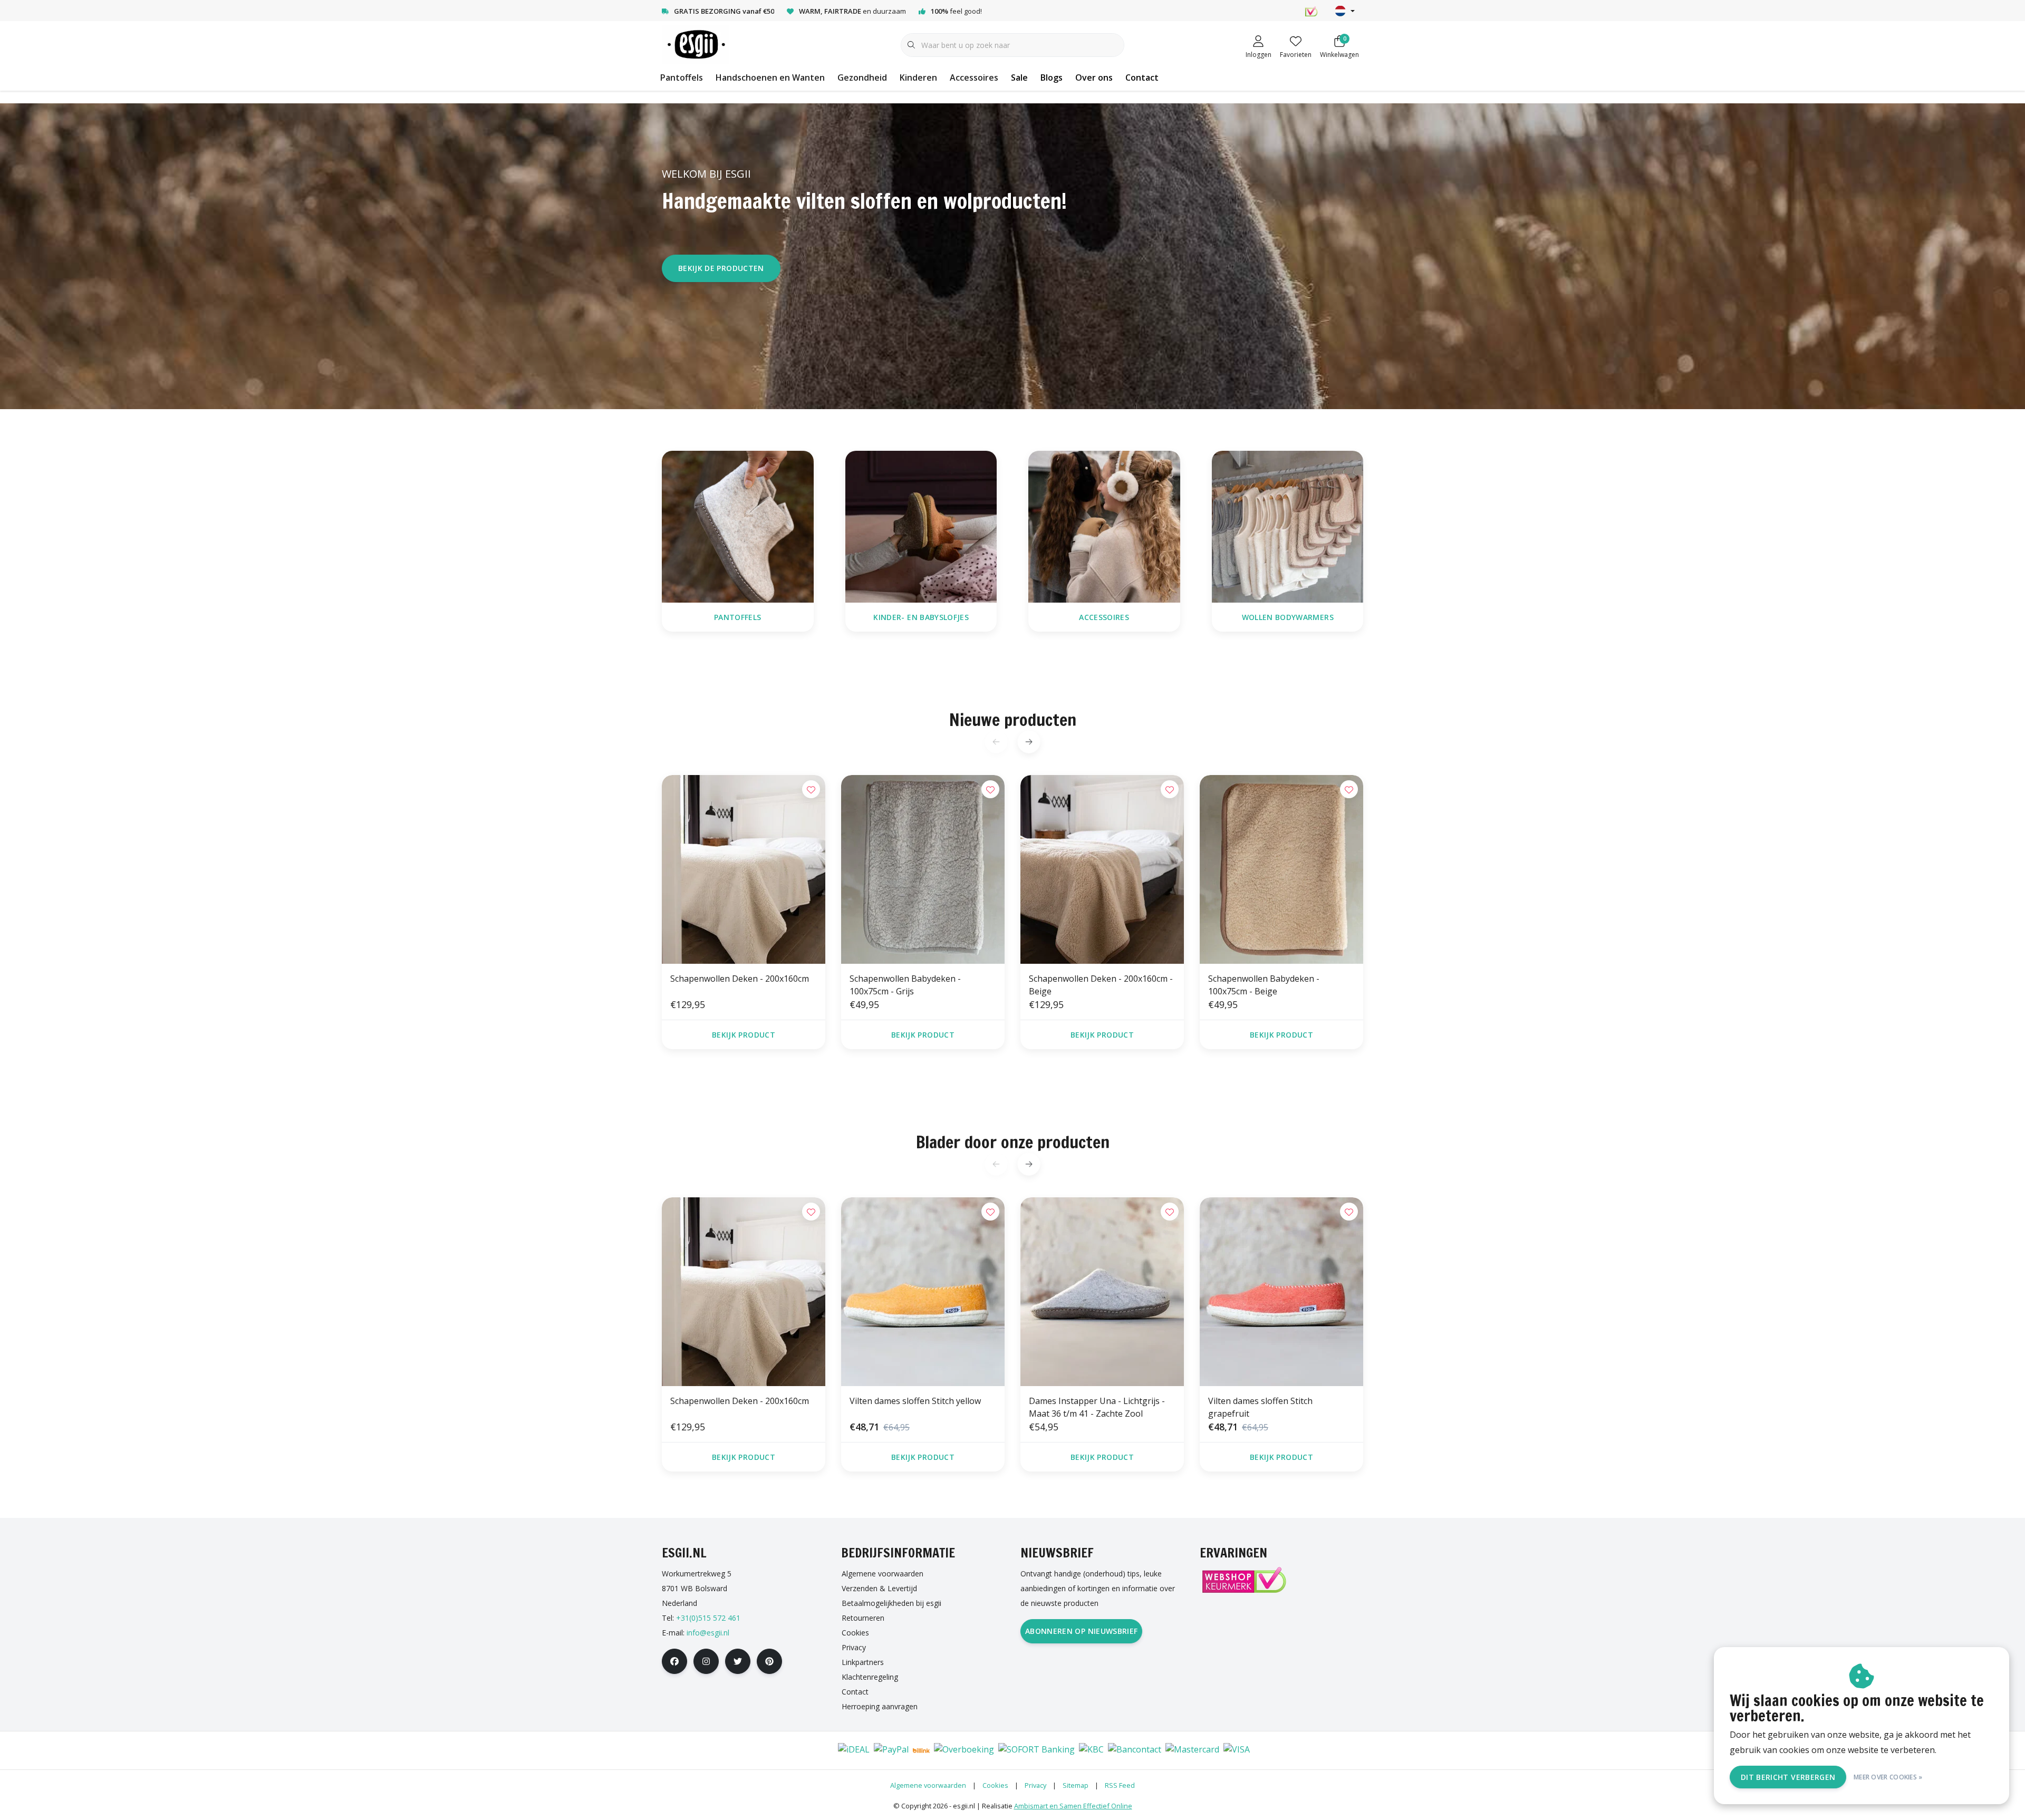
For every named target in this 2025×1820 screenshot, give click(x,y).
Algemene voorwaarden (928, 1785)
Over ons (1094, 78)
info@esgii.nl (708, 1633)
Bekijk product (744, 1035)
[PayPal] (891, 1750)
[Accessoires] (1104, 526)
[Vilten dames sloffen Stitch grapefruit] (1281, 1292)
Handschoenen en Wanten (770, 78)
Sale (1019, 78)
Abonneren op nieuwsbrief (1081, 1631)
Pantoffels (682, 78)
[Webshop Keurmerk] (1243, 1580)
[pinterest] (769, 1661)
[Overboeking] (964, 1750)
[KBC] (1091, 1750)
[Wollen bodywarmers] (1288, 526)
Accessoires (974, 78)
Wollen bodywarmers (1287, 617)
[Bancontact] (1135, 1750)
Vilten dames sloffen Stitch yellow (915, 1401)
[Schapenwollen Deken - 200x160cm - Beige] (1102, 869)
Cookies (995, 1785)
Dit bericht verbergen (1788, 1777)
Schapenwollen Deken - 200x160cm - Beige (1101, 985)
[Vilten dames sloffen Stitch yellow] (923, 1292)
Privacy (1035, 1785)
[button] (1029, 742)
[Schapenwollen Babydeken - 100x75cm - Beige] (1281, 869)
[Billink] (921, 1750)
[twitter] (738, 1661)
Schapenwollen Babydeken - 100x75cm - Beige (1264, 985)
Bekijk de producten (721, 268)
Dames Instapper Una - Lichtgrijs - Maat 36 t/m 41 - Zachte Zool (1097, 1407)
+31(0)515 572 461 (708, 1618)
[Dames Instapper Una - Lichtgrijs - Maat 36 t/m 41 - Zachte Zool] (1102, 1292)
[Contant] (820, 1750)
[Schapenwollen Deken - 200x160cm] (744, 869)
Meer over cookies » (1888, 1777)
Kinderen (918, 78)
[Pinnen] (789, 1750)
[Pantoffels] (738, 526)
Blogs (1052, 78)
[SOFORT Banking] (1036, 1750)
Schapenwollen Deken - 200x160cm (740, 979)
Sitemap (1076, 1785)
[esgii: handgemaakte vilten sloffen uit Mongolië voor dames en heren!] (695, 44)
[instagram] (706, 1661)
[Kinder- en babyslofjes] (921, 526)
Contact (1142, 78)
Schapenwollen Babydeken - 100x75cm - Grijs (905, 985)
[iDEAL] (854, 1750)
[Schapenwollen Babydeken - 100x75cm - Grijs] (923, 869)
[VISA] (1237, 1750)
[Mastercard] (1192, 1750)
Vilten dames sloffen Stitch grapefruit (1260, 1407)
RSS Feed (1120, 1785)
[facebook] (674, 1661)
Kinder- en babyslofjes (921, 617)
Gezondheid (862, 78)
